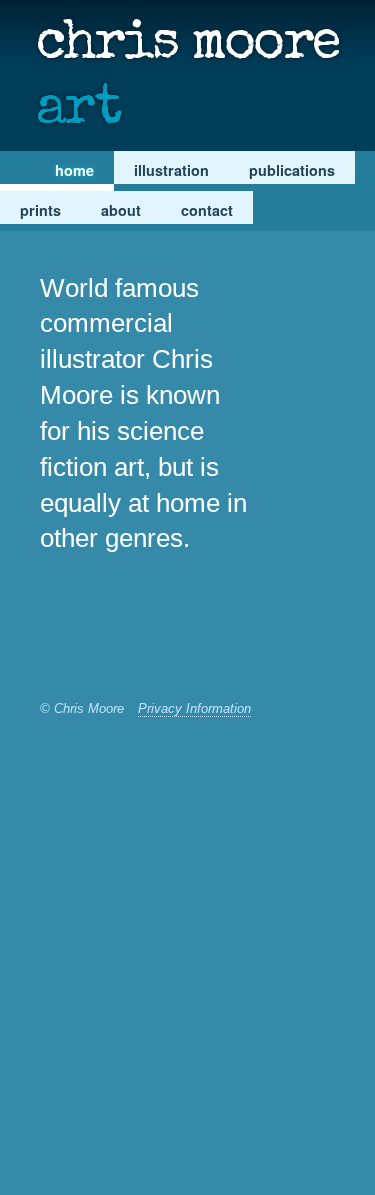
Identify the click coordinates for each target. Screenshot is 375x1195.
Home (74, 170)
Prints (40, 210)
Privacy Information (194, 708)
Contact (207, 210)
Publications (292, 170)
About (121, 210)
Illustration (171, 170)
